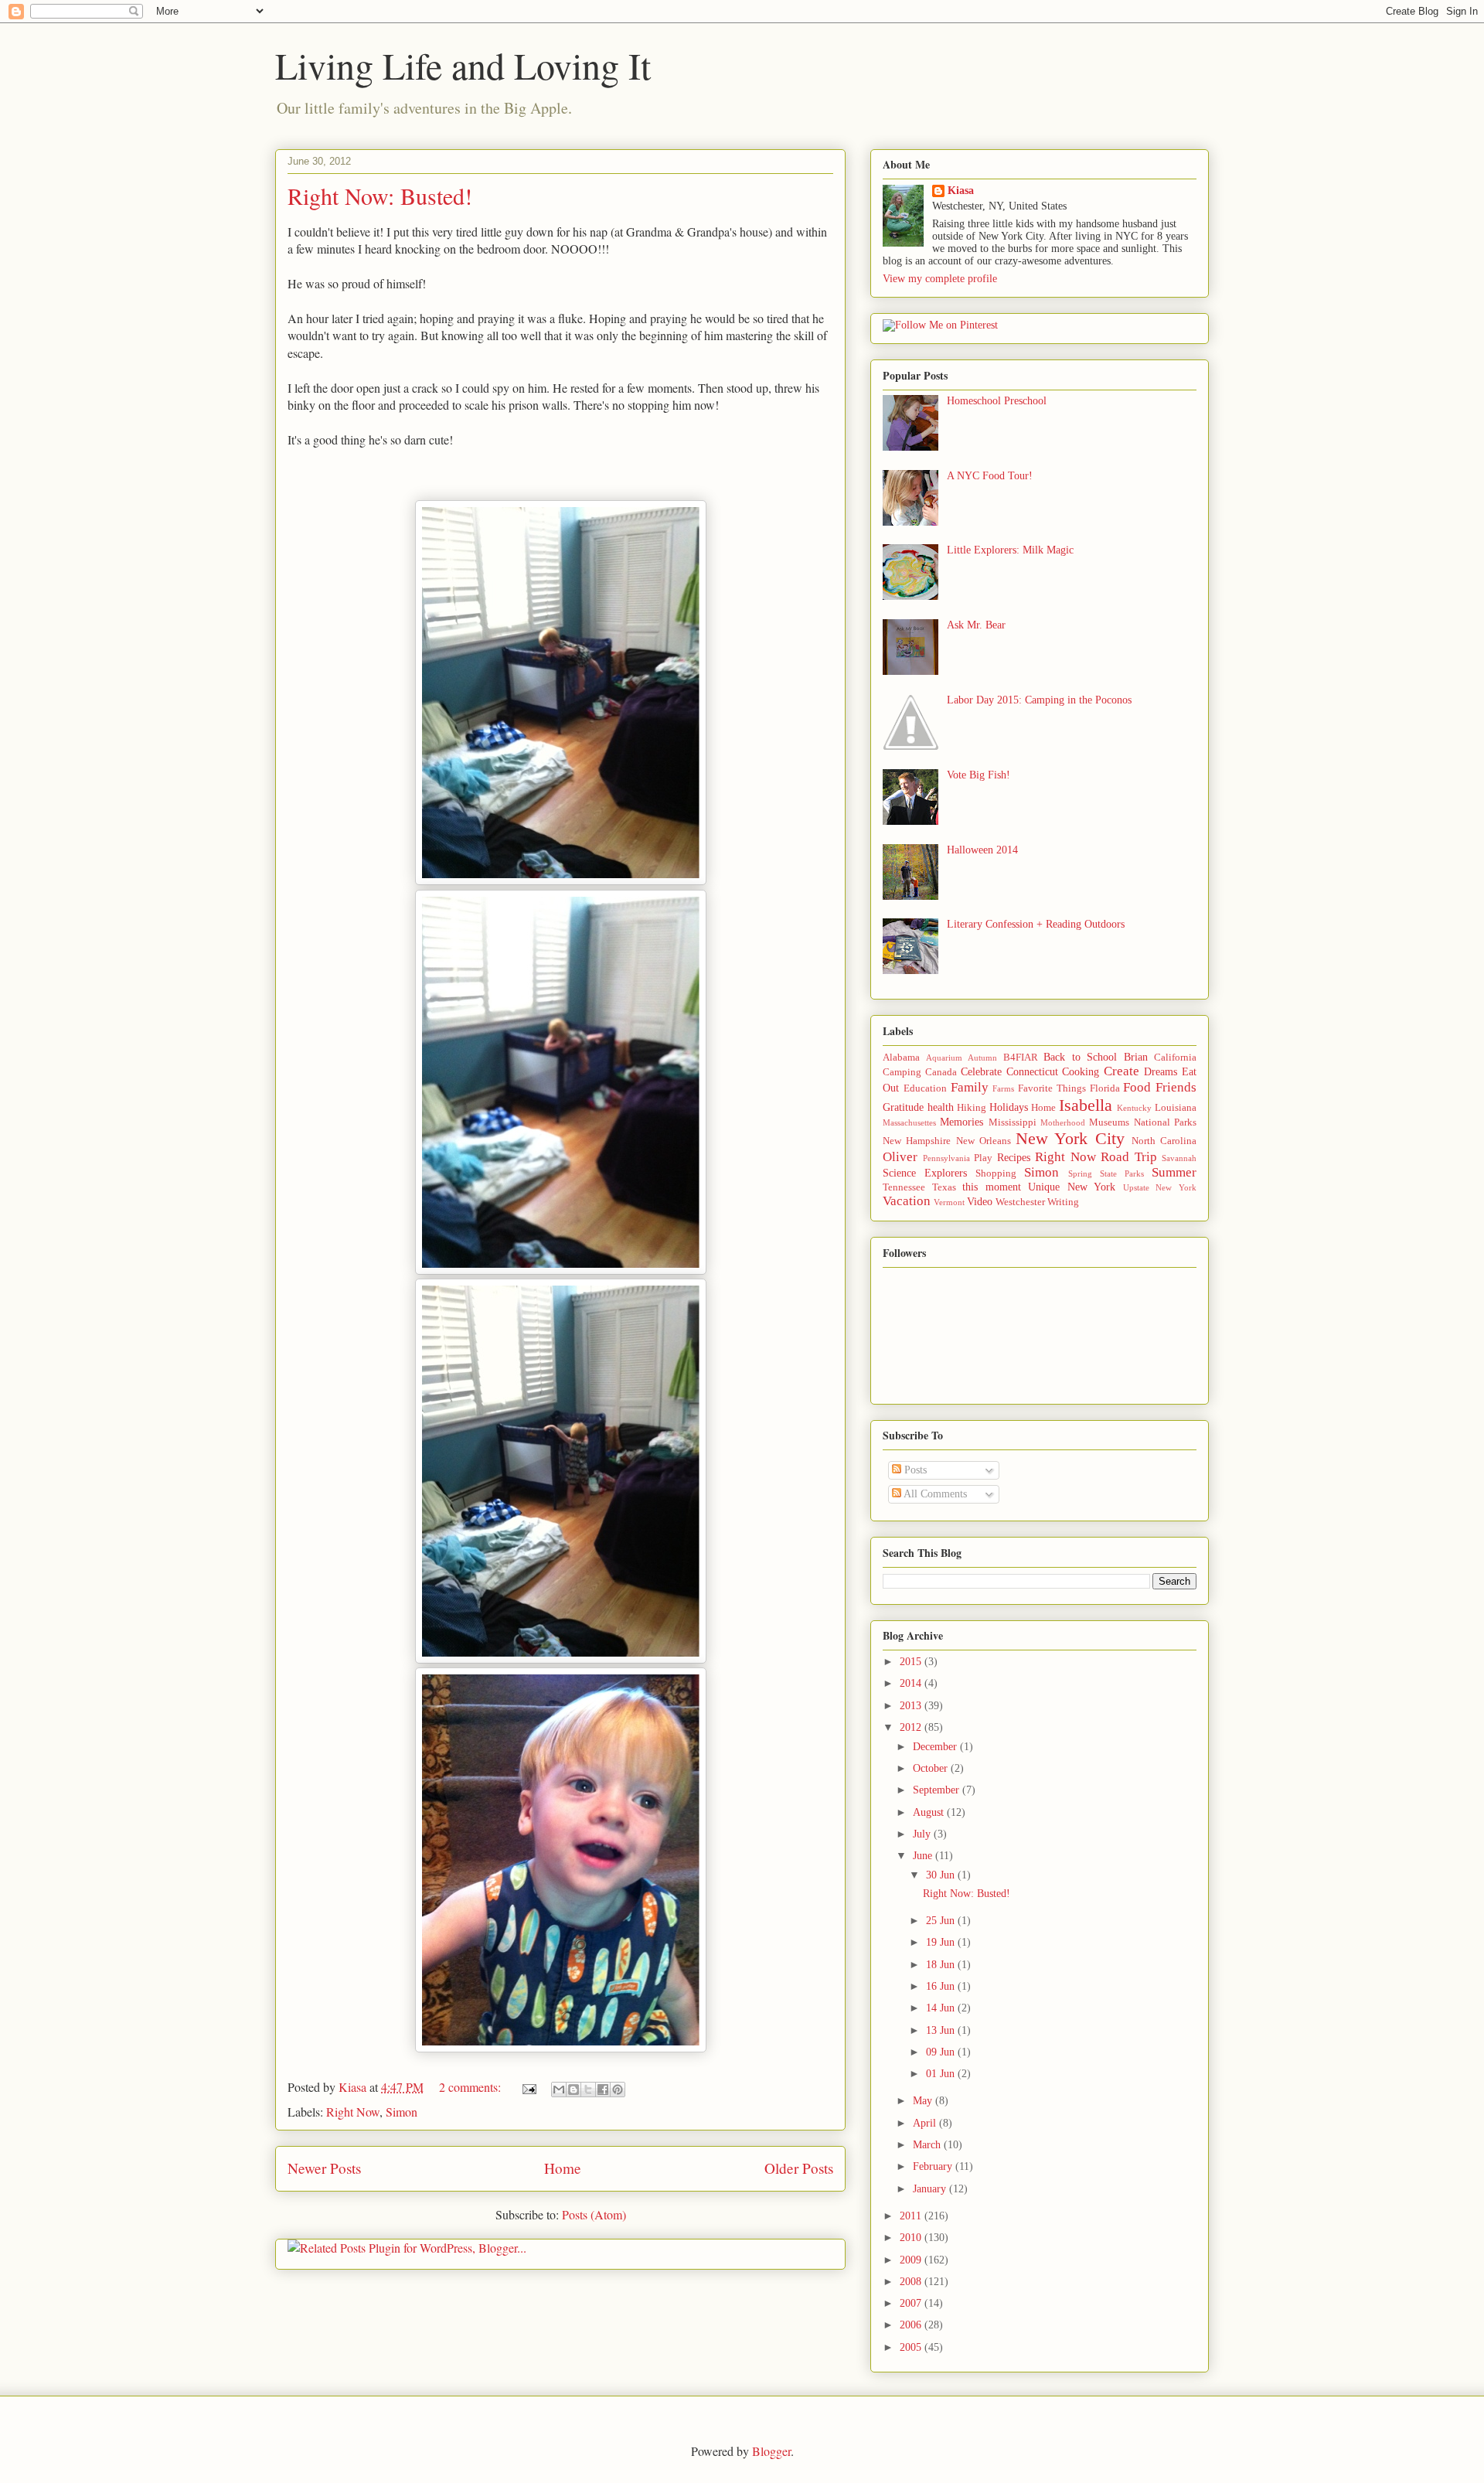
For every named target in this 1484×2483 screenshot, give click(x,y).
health (941, 1107)
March (928, 2145)
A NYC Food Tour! (990, 476)
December (936, 1747)
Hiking (972, 1108)
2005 (912, 2347)
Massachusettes (909, 1122)
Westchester (1020, 1202)
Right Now (353, 2112)
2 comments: (471, 2087)
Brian (1136, 1057)
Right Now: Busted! (380, 196)
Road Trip (1129, 1157)
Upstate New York (1160, 1187)
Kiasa (961, 191)
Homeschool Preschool (997, 401)
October (932, 1768)
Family (970, 1087)
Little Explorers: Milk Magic (1010, 550)
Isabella (1086, 1105)
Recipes (1014, 1158)
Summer (1174, 1172)
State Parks (1122, 1173)
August (930, 1812)
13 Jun (942, 2030)
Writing (1063, 1202)
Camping (902, 1072)
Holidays (1009, 1107)
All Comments (934, 1494)
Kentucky (1134, 1108)
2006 (912, 2325)
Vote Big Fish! (979, 775)
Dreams (1161, 1072)
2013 (912, 1706)
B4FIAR (1021, 1058)
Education (925, 1088)
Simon (402, 2112)
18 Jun (942, 1965)
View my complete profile (940, 279)
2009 (912, 2260)
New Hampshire (917, 1141)
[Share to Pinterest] (618, 2090)
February (934, 2166)
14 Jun (942, 2008)
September (938, 1790)
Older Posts (799, 2168)
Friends (1176, 1087)
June (924, 1856)
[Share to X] (588, 2090)
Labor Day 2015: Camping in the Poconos (1039, 700)
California (1175, 1058)
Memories (962, 1122)
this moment (992, 1187)
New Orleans (984, 1141)
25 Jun (942, 1921)
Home (563, 2168)
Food (1137, 1087)
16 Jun (942, 1986)
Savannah (1179, 1158)
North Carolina (1164, 1141)
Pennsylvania (946, 1158)
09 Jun (942, 2052)
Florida (1105, 1088)
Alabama (901, 1058)
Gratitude (903, 1107)
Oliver (900, 1157)
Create (1122, 1071)
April (926, 2123)
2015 (912, 1662)
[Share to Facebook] (603, 2090)
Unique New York (1072, 1187)
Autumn (982, 1058)
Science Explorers (925, 1173)
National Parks (1165, 1122)
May (924, 2101)
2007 (912, 2303)
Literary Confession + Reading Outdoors (1036, 924)
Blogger (771, 2451)
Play (983, 1158)
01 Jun (942, 2074)
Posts (914, 1470)
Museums (1109, 1122)
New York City (1070, 1138)
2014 (912, 1683)
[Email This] (559, 2090)
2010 (912, 2238)
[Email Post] (528, 2087)
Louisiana (1176, 1108)
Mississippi (1013, 1122)
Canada (941, 1072)
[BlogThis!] (574, 2090)
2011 (912, 2216)
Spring (1080, 1173)
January (931, 2189)
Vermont (949, 1202)
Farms (1003, 1088)
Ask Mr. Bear (976, 625)
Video (980, 1202)
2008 (912, 2282)
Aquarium (944, 1058)
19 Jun (942, 1942)
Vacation (907, 1201)
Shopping (996, 1173)
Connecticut (1032, 1072)
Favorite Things (1052, 1088)
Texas (944, 1187)
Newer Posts (324, 2168)
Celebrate (981, 1072)
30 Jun (942, 1875)
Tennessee (904, 1187)
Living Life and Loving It (463, 65)
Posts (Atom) (594, 2214)
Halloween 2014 (982, 850)
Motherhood (1063, 1122)
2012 (912, 1727)
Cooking (1081, 1072)
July (923, 1834)
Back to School (1080, 1057)
